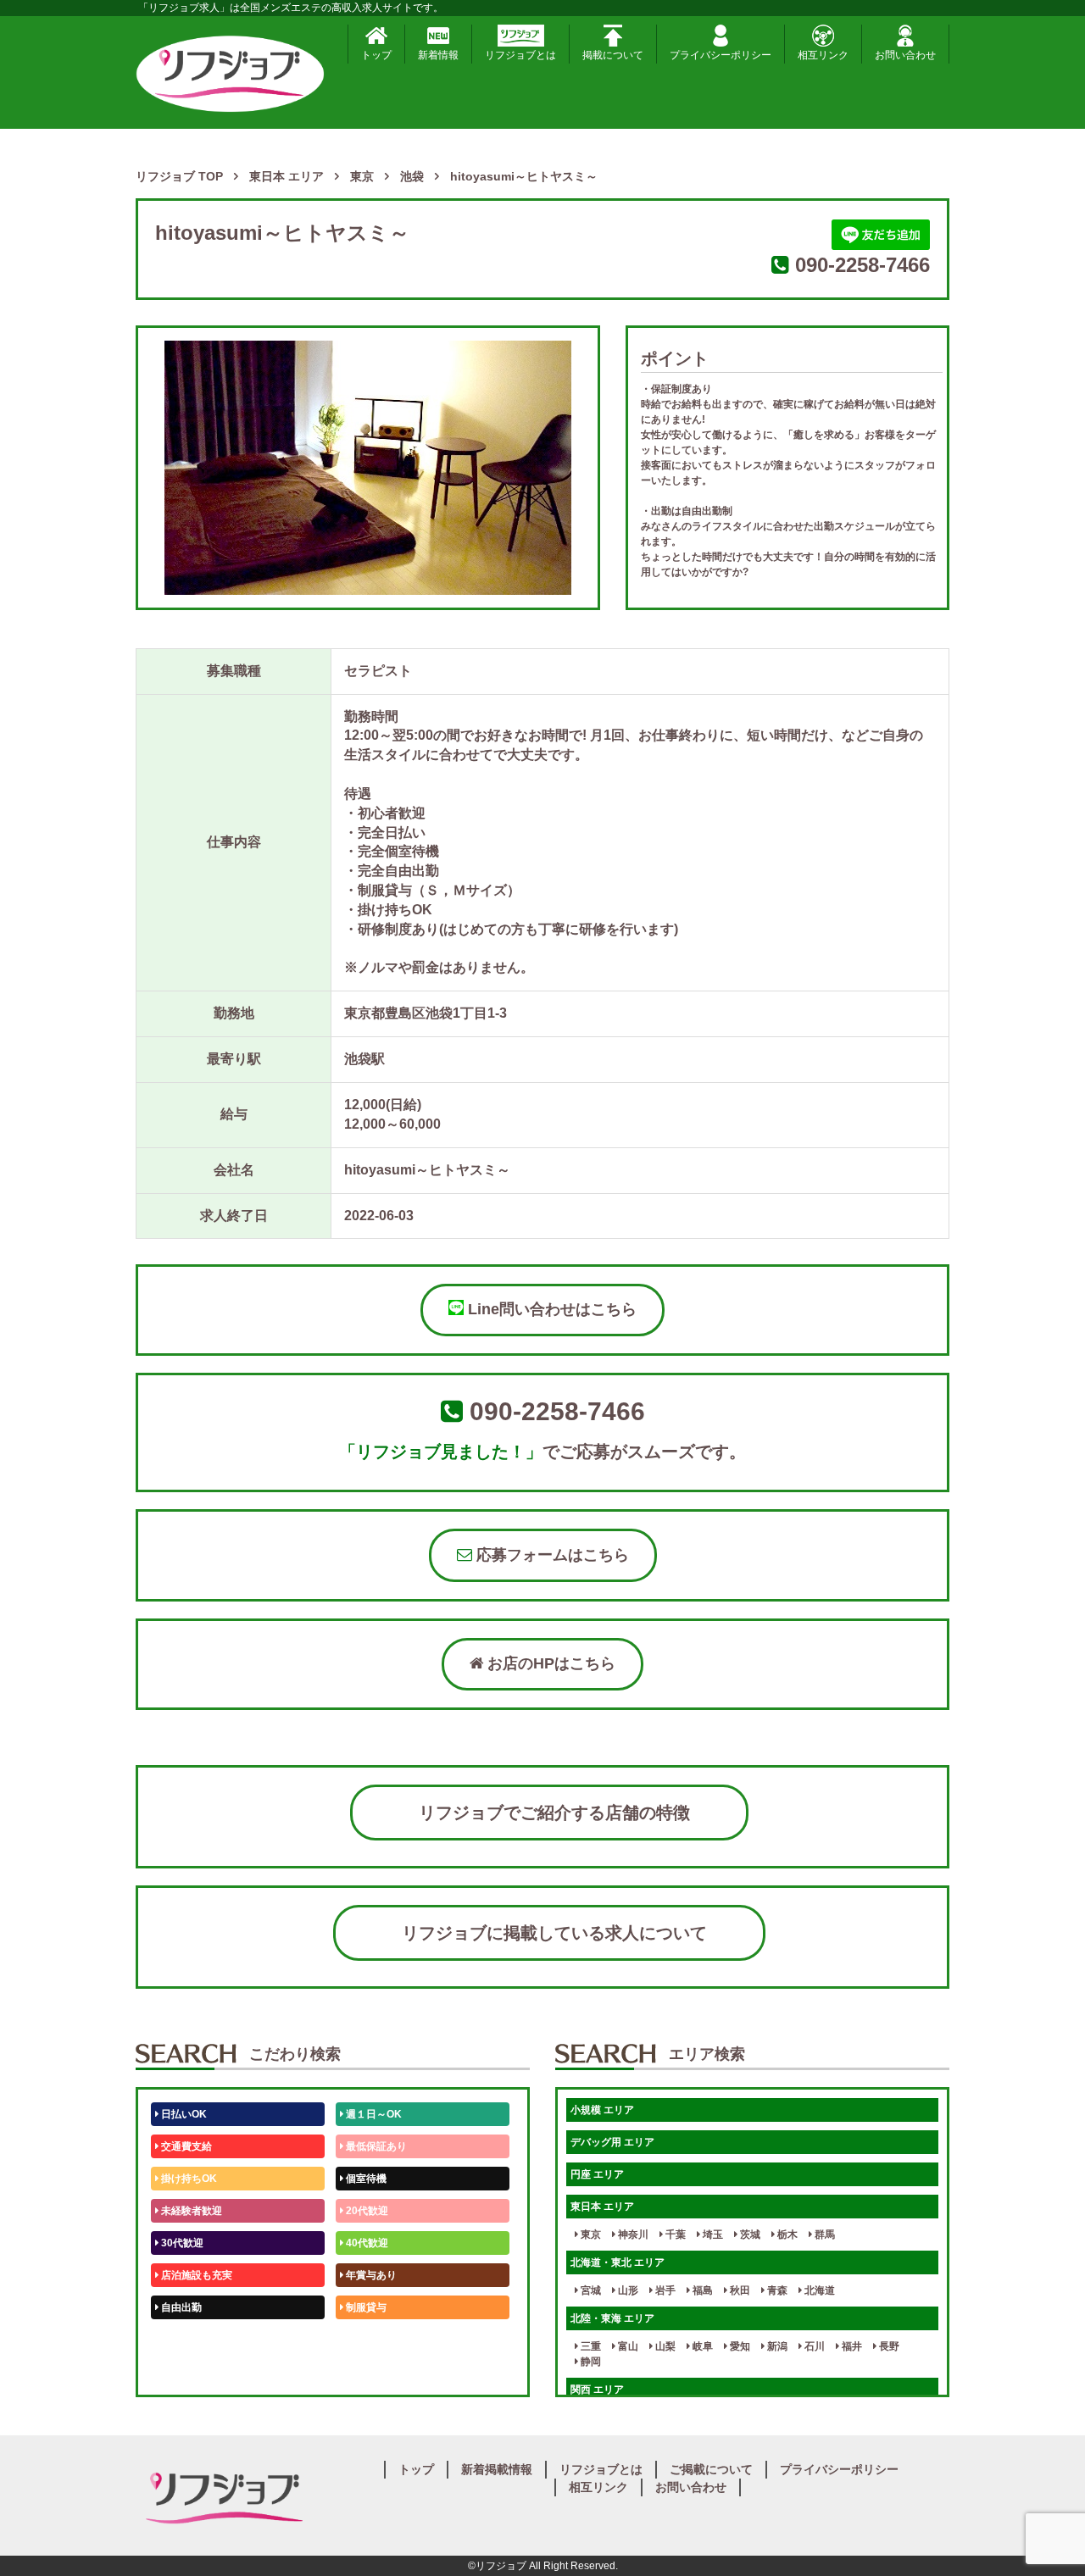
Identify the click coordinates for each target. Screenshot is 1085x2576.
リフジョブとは (520, 55)
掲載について (613, 55)
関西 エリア (597, 2390)
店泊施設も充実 (195, 2275)
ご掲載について (711, 2469)
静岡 (590, 2362)
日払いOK (183, 2114)
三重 (590, 2346)
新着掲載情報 (497, 2469)
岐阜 (701, 2346)
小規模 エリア (602, 2110)
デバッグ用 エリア (612, 2142)
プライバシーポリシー (721, 55)
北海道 (818, 2290)
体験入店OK (188, 2372)
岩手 (664, 2290)
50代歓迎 (181, 2340)
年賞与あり (370, 2275)
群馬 (823, 2235)
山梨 (664, 2346)
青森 (776, 2290)
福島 (701, 2290)
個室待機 (365, 2179)
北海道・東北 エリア (618, 2262)
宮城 (590, 2290)
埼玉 (712, 2235)
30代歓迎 (181, 2243)
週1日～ (363, 2372)
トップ (376, 55)
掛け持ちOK (188, 2179)
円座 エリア (597, 2174)
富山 (627, 2346)
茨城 (749, 2235)
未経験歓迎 (370, 2340)
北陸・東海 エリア (612, 2318)
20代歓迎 (366, 2211)
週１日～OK (373, 2114)
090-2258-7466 (862, 265)
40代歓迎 (366, 2243)
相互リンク (823, 55)
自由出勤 (180, 2307)
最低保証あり (375, 2146)
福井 (851, 2346)
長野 (888, 2346)
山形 (627, 2290)
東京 (590, 2235)
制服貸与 (365, 2307)
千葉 (674, 2235)
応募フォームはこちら (551, 1555)
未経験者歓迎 (190, 2211)
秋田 (739, 2290)
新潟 (776, 2346)
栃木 (786, 2235)
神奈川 (632, 2235)
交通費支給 (185, 2146)
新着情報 (438, 55)
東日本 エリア (602, 2207)
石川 (813, 2346)
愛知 (739, 2346)
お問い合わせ (905, 55)
